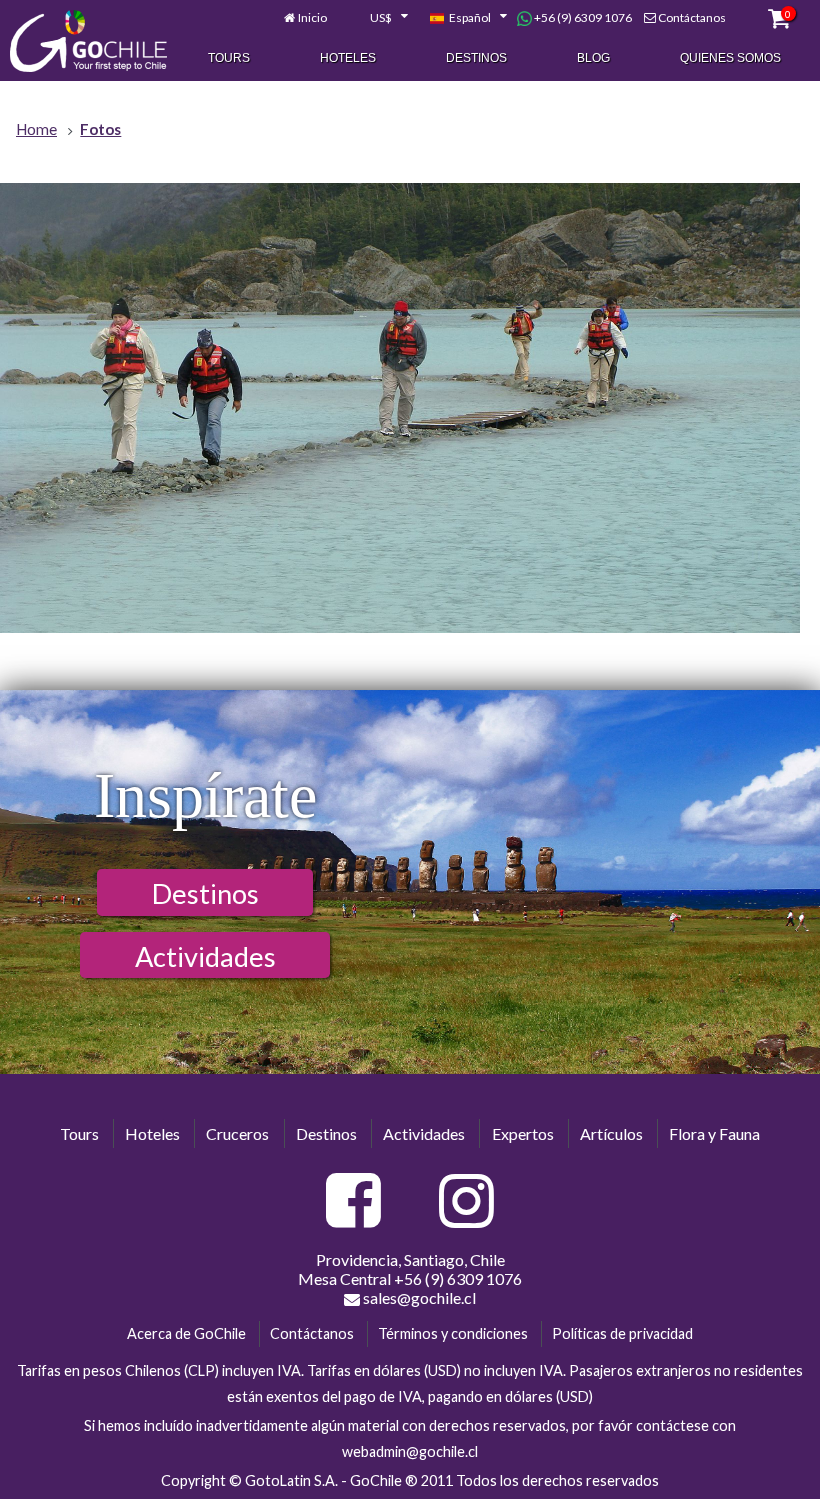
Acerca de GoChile (186, 1333)
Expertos (523, 1133)
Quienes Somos (730, 58)
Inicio (312, 17)
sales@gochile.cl (418, 1297)
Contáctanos (692, 17)
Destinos (476, 58)
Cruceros (237, 1133)
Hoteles (348, 58)
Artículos (611, 1133)
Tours (229, 58)
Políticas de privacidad (622, 1333)
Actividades (205, 956)
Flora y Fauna (714, 1133)
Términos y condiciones (453, 1333)
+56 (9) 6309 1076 (582, 17)
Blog (593, 58)
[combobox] (378, 18)
